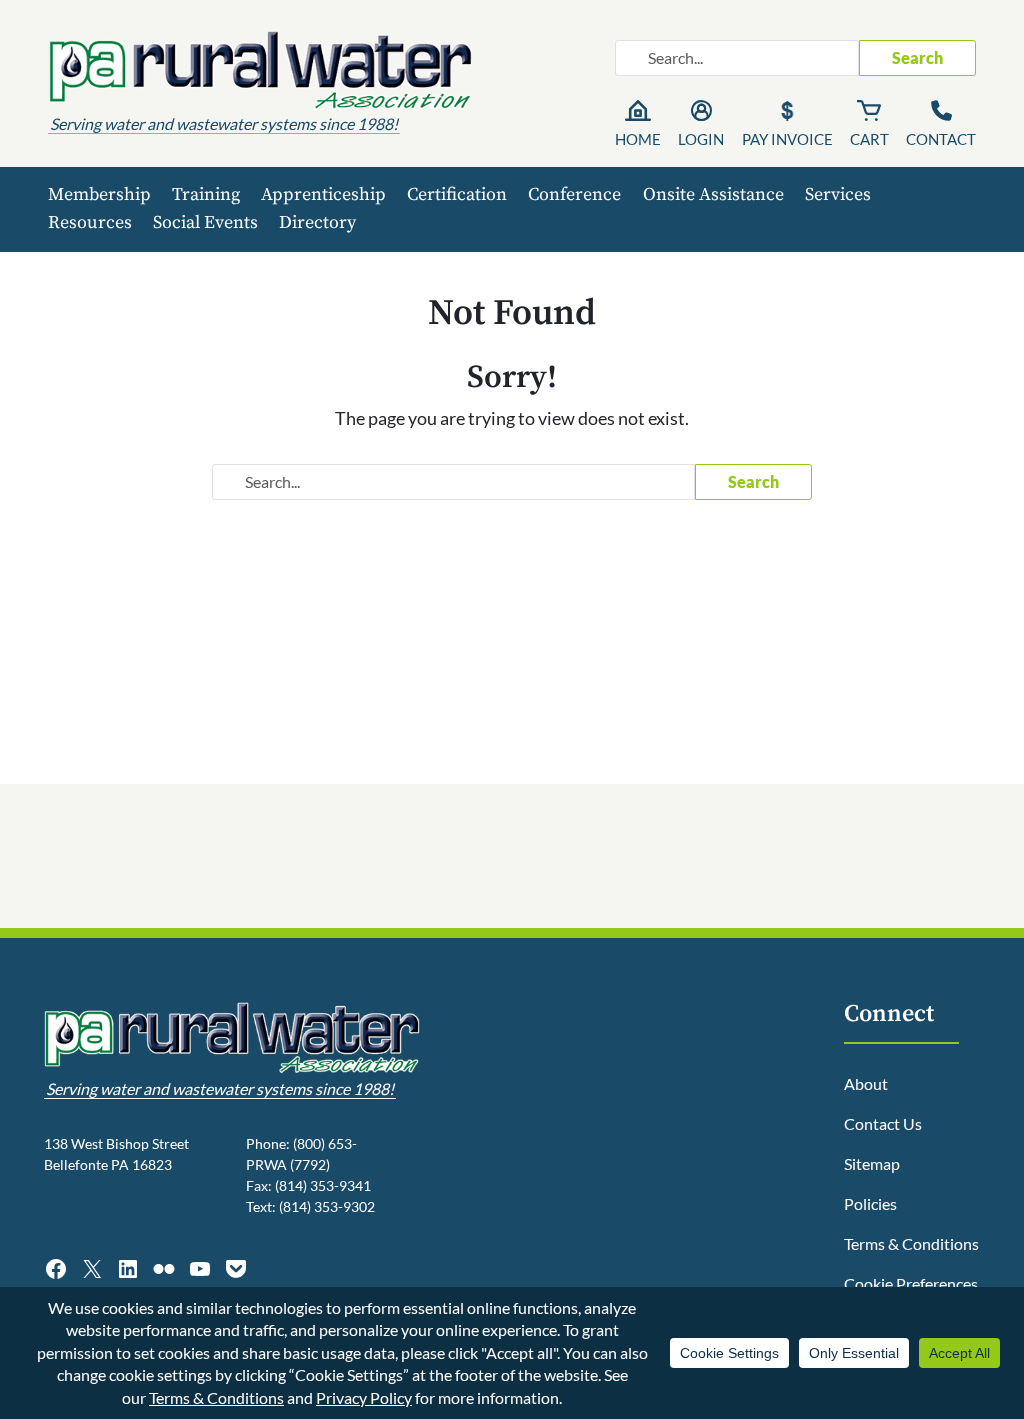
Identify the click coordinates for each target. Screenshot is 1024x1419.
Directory (317, 222)
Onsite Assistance (713, 194)
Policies (870, 1203)
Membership (99, 194)
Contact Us (883, 1123)
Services (838, 194)
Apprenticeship (323, 194)
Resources (90, 222)
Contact (941, 139)
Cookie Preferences (911, 1283)
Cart (869, 139)
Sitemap (872, 1163)
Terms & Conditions (911, 1243)
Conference (574, 194)
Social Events (205, 222)
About (866, 1083)
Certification (457, 194)
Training (206, 194)
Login (701, 139)
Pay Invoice (787, 139)
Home (638, 139)
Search (917, 57)
